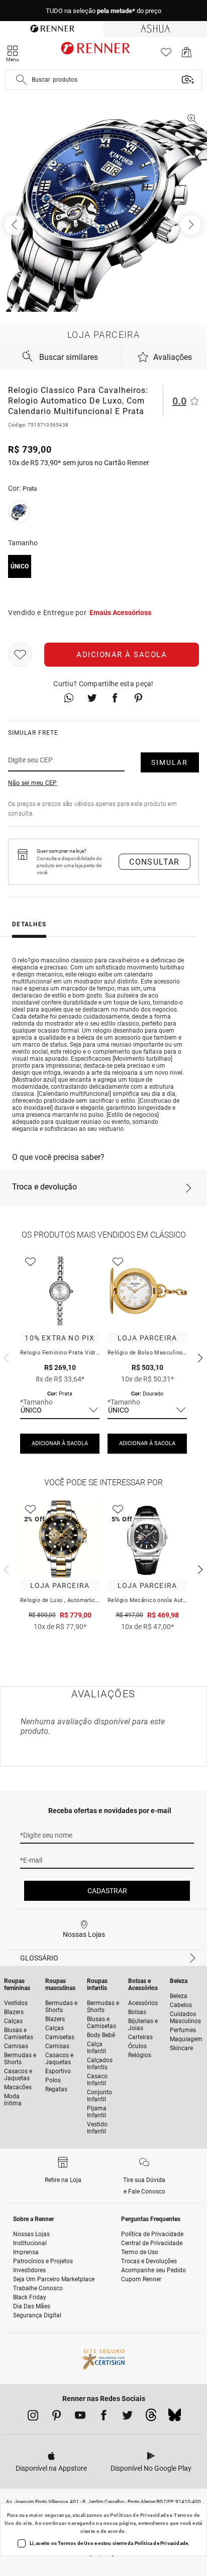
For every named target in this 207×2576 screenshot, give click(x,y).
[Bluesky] (175, 2418)
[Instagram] (33, 2417)
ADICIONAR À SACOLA (60, 1443)
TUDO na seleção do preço (103, 11)
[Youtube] (80, 2417)
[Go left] (15, 225)
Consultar (154, 862)
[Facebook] (104, 2417)
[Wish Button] (20, 655)
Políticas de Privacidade (139, 2515)
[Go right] (192, 225)
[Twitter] (127, 2417)
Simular (170, 762)
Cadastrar (107, 1891)
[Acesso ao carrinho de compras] (187, 55)
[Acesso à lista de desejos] (166, 55)
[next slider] (5, 1357)
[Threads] (151, 2418)
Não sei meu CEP (33, 783)
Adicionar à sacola (122, 655)
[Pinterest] (57, 2417)
